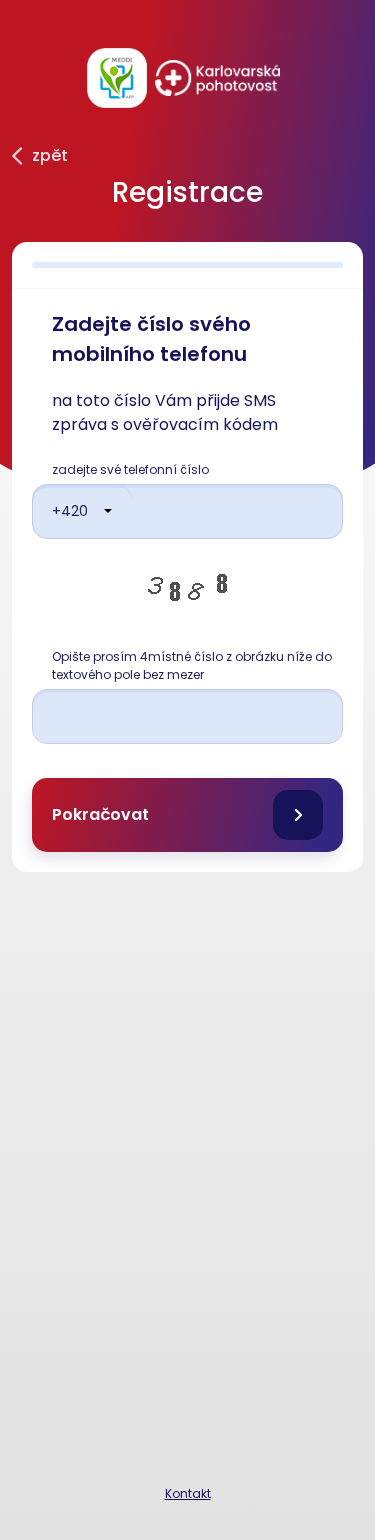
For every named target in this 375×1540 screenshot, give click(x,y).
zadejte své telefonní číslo (130, 469)
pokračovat (100, 814)
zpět (50, 155)
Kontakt (188, 1493)
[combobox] (82, 511)
